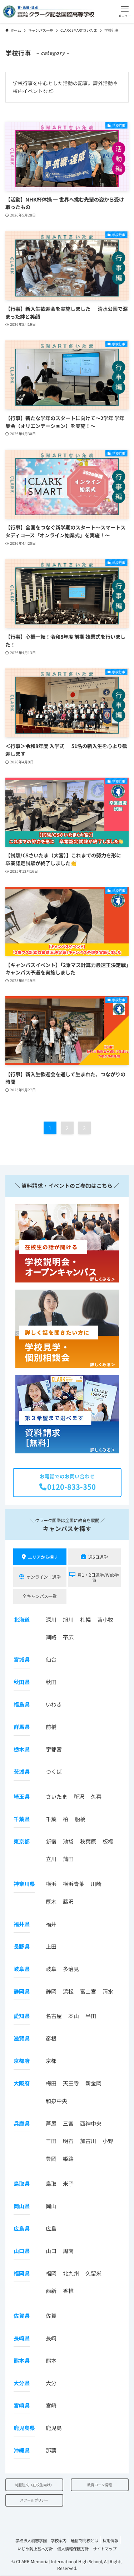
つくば (54, 1772)
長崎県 (22, 2338)
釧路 (51, 1637)
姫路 (68, 2159)
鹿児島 (54, 2428)
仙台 (51, 1659)
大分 (51, 2383)
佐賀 (51, 2316)
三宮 (68, 2123)
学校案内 (59, 2540)
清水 (108, 1991)
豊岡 (51, 2159)
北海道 (22, 1619)
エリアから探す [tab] (43, 1557)
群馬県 (22, 1727)
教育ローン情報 (100, 2485)
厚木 (51, 1901)
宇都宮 (54, 1749)
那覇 (51, 2450)
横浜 (51, 1884)
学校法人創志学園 (31, 2540)
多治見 (71, 1969)
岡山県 (22, 2206)
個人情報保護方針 (73, 2549)
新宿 (51, 1841)
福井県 (22, 1924)
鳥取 (51, 2183)
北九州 (71, 2273)
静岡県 (22, 1991)
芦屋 (51, 2123)
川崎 (96, 1884)
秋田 (51, 1682)
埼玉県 (22, 1796)
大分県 (22, 2383)
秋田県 (22, 1682)
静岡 (51, 1991)
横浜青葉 (74, 1884)
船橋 (80, 1819)
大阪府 (22, 2083)
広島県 (22, 2228)
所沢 (79, 1796)
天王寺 (71, 2083)
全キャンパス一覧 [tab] (40, 1596)
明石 (68, 2141)
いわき (54, 1704)
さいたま (56, 1796)
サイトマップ (105, 2549)
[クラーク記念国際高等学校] (49, 12)
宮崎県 (22, 2405)
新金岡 (93, 2083)
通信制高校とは (85, 2540)
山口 (51, 2251)
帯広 (68, 1637)
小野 (108, 2141)
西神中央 (91, 2123)
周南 (68, 2251)
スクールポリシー (34, 2500)
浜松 (68, 1991)
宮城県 (22, 1659)
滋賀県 (22, 2038)
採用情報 (110, 2540)
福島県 (22, 1704)
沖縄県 (22, 2450)
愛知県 (22, 2016)
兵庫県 (22, 2123)
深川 (51, 1619)
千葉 (51, 1819)
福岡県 (22, 2273)
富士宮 (88, 1991)
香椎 (68, 2291)
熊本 (51, 2360)
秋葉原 (88, 1841)
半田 (91, 2016)
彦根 (51, 2038)
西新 (51, 2291)
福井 (51, 1924)
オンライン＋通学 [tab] (44, 1577)
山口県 (22, 2251)
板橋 (108, 1841)
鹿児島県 (24, 2428)
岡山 (51, 2206)
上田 (51, 1946)
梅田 (51, 2083)
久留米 (93, 2273)
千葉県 (22, 1819)
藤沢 (68, 1901)
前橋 (51, 1727)
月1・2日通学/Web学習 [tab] (98, 1577)
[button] (125, 12)
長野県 (22, 1946)
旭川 (68, 1619)
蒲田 (68, 1859)
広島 (51, 2228)
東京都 (22, 1841)
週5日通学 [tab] (98, 1557)
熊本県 (22, 2360)
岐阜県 (22, 1969)
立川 (51, 1859)
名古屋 (54, 2016)
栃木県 (22, 1749)
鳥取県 (22, 2183)
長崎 (51, 2338)
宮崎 (51, 2405)
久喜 (96, 1796)
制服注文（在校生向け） (34, 2485)
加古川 (88, 2141)
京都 (51, 2061)
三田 (51, 2141)
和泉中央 (56, 2101)
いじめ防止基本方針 (35, 2549)
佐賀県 (22, 2316)
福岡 (51, 2273)
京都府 (22, 2061)
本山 (74, 2016)
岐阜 (51, 1969)
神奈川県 (24, 1884)
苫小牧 (105, 1619)
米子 (68, 2183)
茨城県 (22, 1772)
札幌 (85, 1619)
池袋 (68, 1841)
